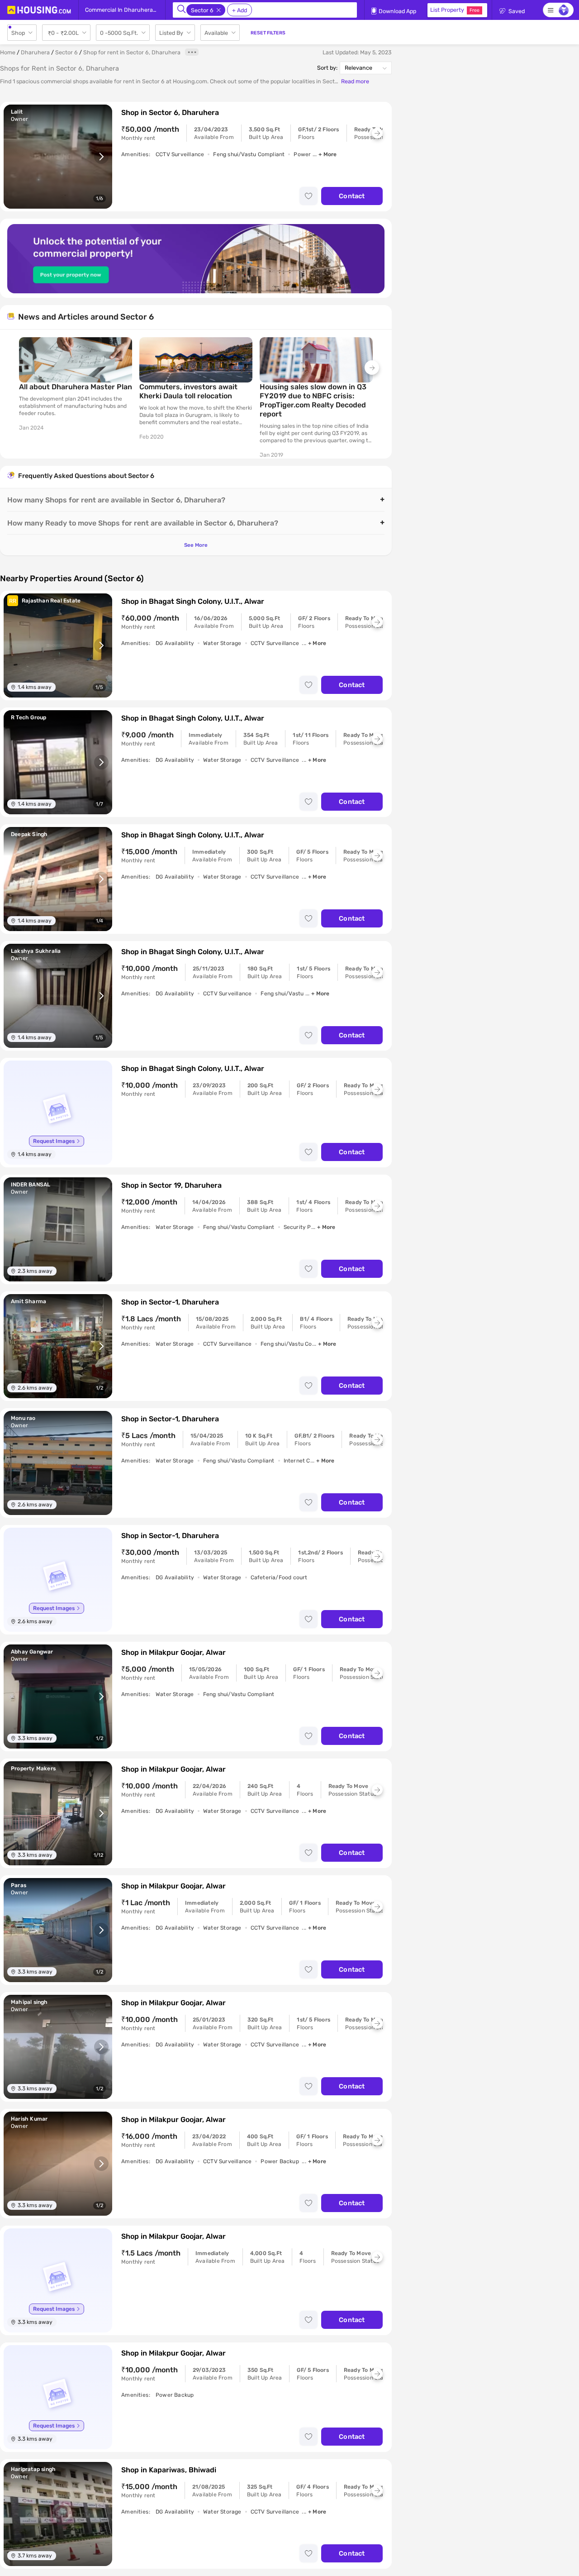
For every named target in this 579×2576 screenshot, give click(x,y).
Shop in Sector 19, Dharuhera (171, 1185)
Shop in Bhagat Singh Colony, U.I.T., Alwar (193, 601)
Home (8, 52)
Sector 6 (66, 52)
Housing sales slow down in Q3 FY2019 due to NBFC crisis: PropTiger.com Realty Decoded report (313, 400)
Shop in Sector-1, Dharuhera (170, 1302)
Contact (352, 196)
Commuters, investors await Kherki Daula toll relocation (188, 391)
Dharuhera (35, 52)
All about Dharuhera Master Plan (76, 387)
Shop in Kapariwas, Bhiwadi (169, 2470)
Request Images (54, 1141)
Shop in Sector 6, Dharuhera (170, 112)
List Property (455, 10)
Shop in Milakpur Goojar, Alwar (173, 1652)
